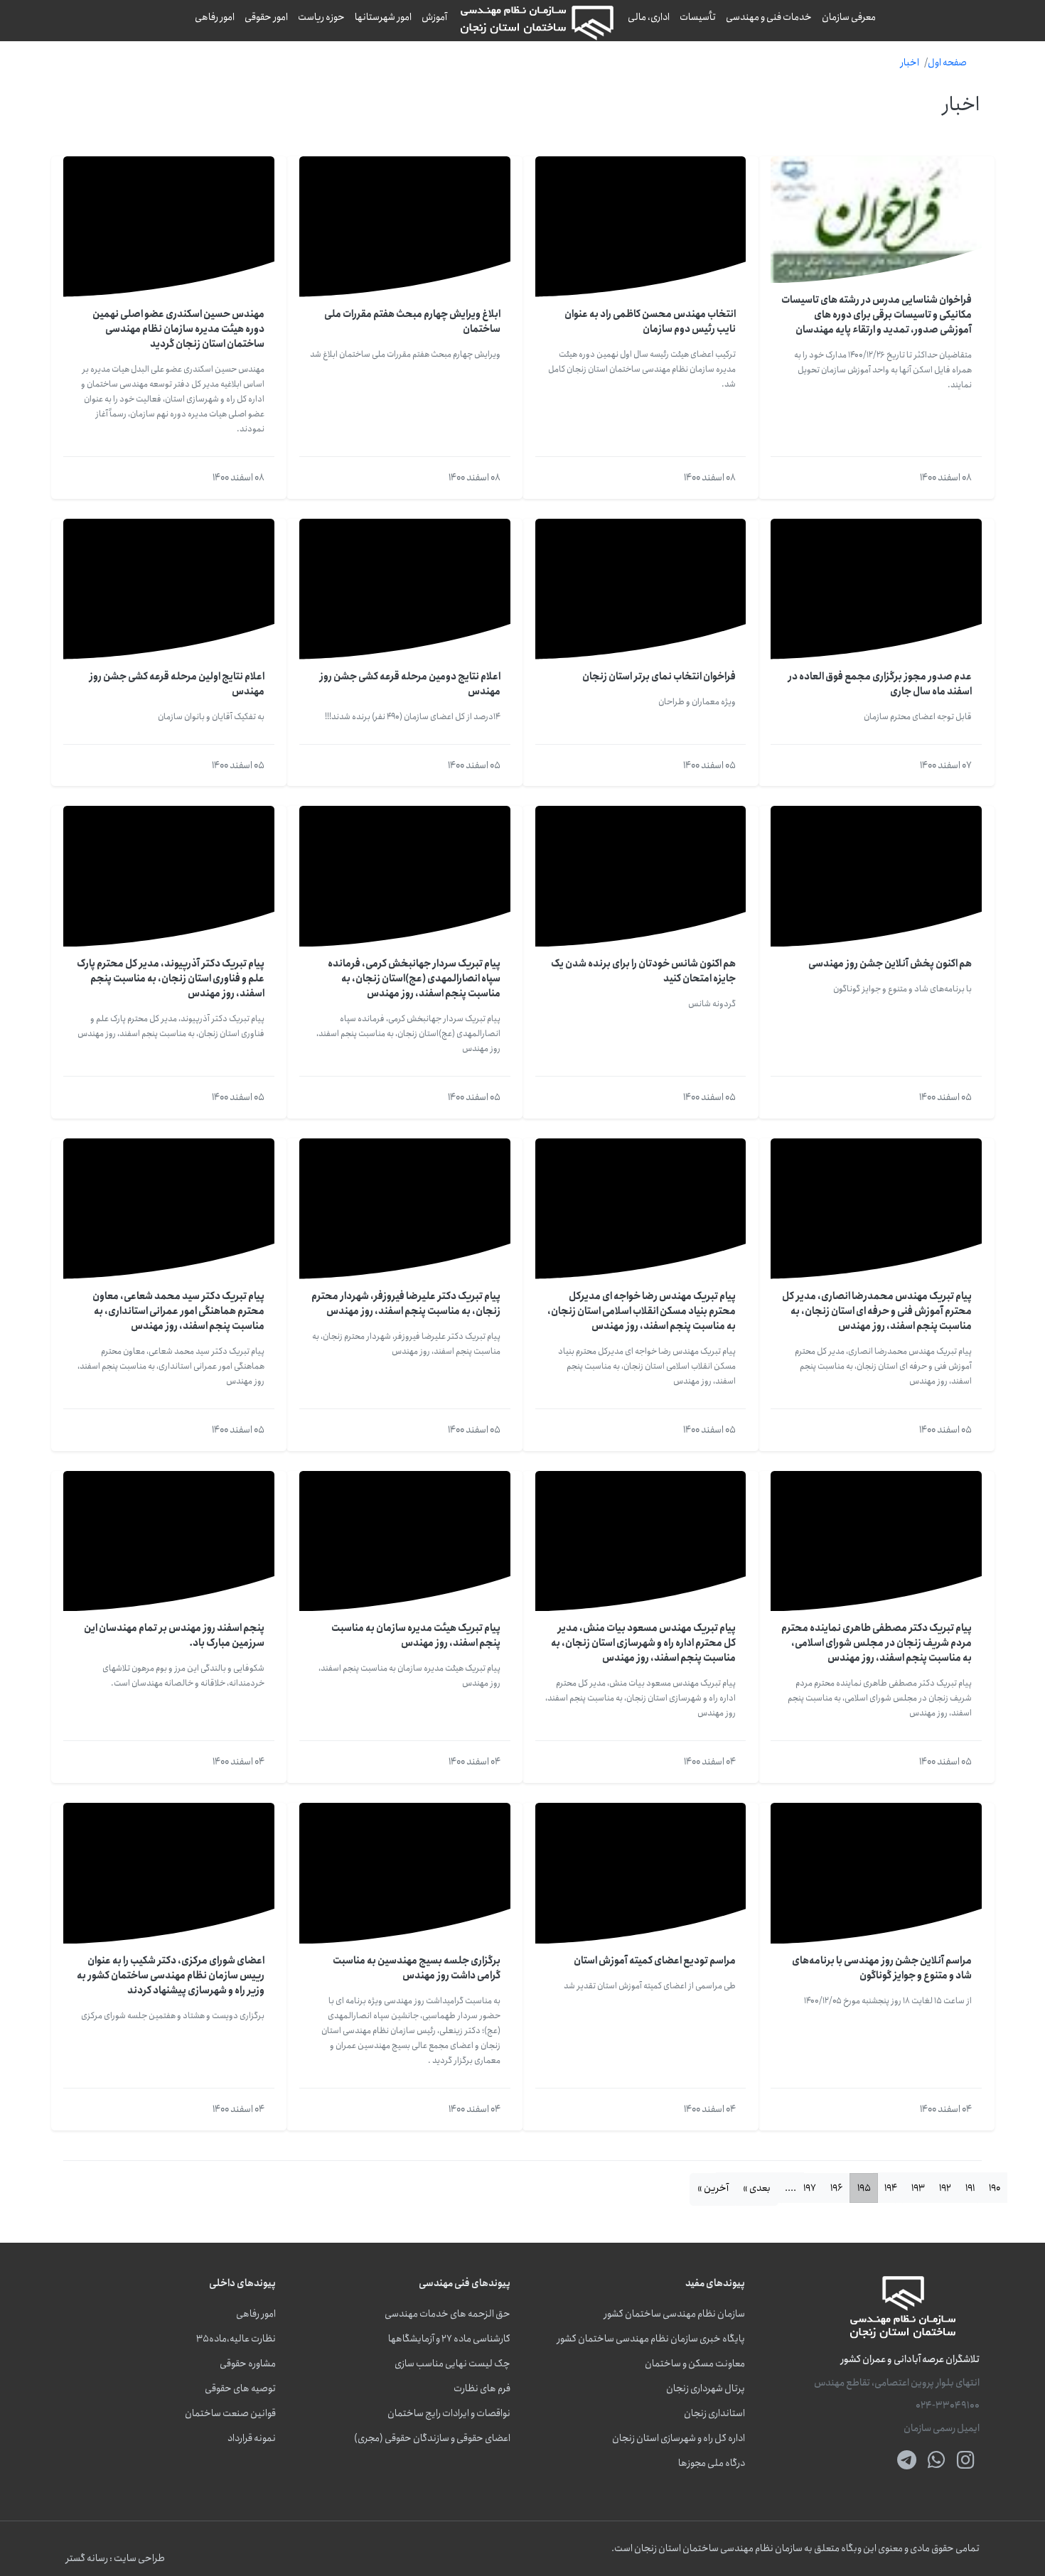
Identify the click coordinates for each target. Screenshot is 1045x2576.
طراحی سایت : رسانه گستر (116, 2559)
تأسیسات (698, 17)
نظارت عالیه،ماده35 (236, 2339)
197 (810, 2188)
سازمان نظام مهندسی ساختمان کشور (675, 2314)
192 (945, 2188)
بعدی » (757, 2188)
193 (918, 2188)
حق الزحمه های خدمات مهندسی (448, 2314)
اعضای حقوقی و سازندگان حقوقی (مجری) (432, 2438)
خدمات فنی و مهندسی (769, 17)
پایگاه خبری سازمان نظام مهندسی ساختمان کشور (651, 2339)
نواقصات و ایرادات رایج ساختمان (449, 2414)
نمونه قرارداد (252, 2438)
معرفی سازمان (849, 17)
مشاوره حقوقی (248, 2364)
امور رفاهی (215, 17)
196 (837, 2188)
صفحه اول (947, 63)
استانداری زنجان (714, 2414)
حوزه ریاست (321, 17)
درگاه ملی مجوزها (712, 2463)
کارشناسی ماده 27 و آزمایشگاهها (449, 2339)
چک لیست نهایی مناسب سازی (452, 2364)
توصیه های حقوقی (240, 2389)
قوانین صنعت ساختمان (230, 2414)
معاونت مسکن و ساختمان (695, 2364)
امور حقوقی (266, 17)
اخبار (910, 63)
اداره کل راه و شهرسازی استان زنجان (679, 2438)
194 (891, 2188)
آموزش (434, 17)
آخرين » (713, 2188)
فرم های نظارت (482, 2389)
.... (791, 2188)
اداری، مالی (649, 17)
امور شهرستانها (383, 17)
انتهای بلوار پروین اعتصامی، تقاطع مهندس (897, 2383)
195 (864, 2188)
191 (970, 2188)
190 (995, 2188)
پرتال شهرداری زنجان (706, 2389)
